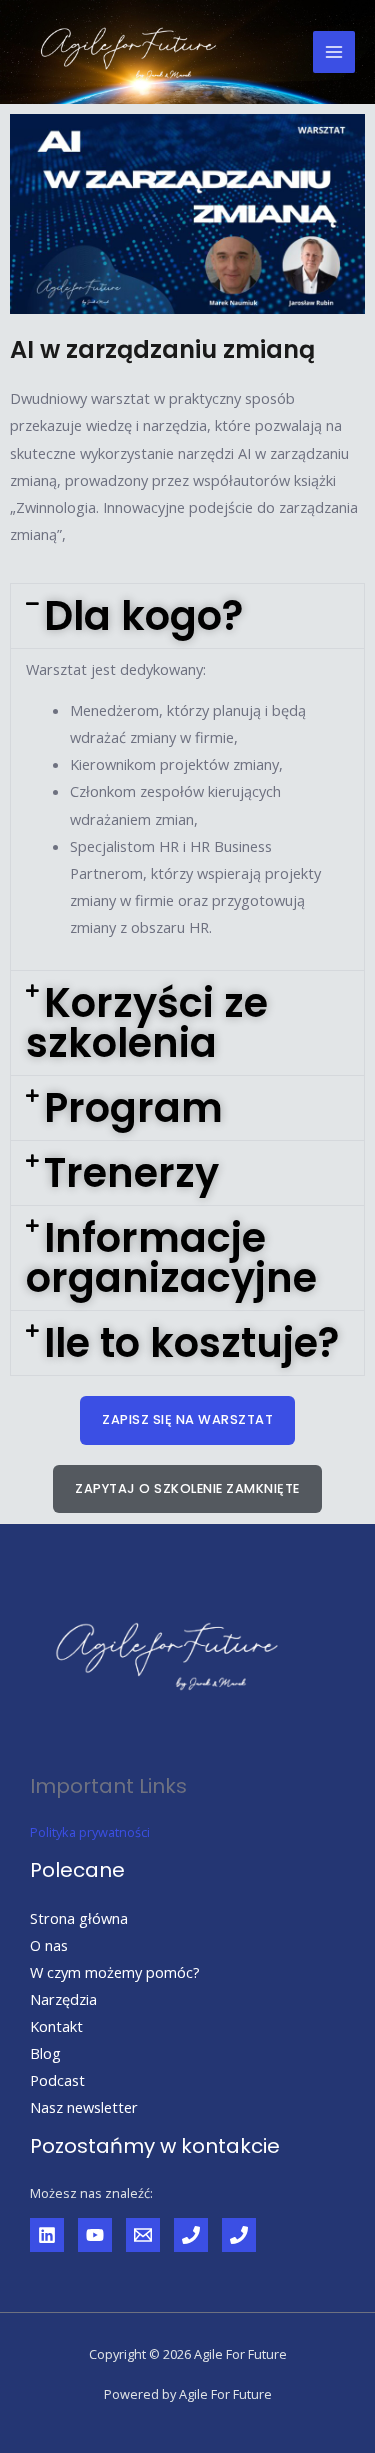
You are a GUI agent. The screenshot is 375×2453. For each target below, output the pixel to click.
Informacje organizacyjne (171, 1258)
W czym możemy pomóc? (115, 1972)
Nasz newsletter (84, 2107)
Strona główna (79, 1918)
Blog (45, 2053)
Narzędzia (63, 1999)
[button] (187, 616)
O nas (49, 1945)
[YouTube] (95, 2235)
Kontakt (56, 2026)
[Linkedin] (47, 2235)
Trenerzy (131, 1173)
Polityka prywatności (90, 1832)
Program (133, 1108)
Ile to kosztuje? (191, 1343)
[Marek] (239, 2235)
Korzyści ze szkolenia (147, 1023)
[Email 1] (143, 2235)
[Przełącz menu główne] (334, 52)
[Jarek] (191, 2235)
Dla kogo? (143, 616)
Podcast (57, 2080)
